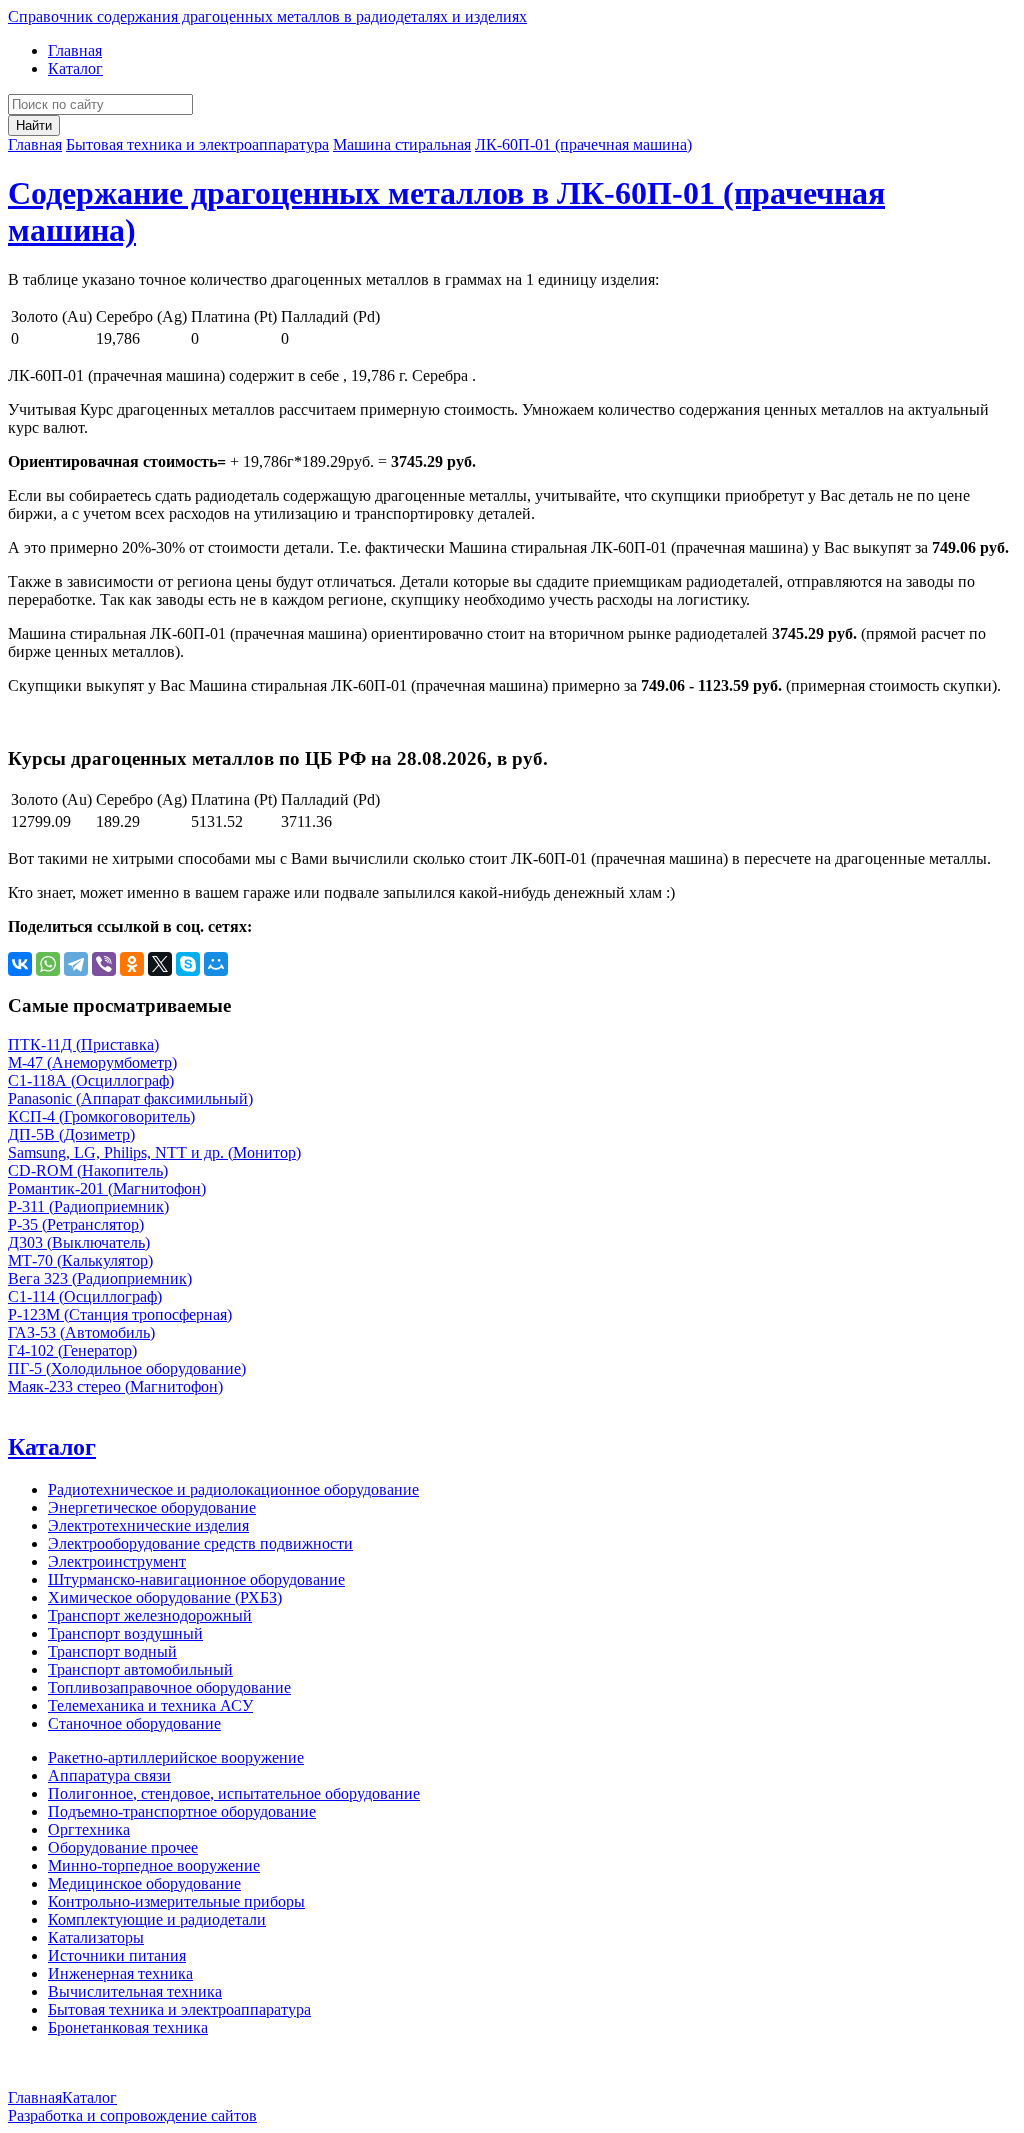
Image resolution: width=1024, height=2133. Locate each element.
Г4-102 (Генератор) (72, 1350)
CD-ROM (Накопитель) (88, 1170)
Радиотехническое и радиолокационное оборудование (233, 1489)
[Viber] (104, 964)
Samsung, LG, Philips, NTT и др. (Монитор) (154, 1152)
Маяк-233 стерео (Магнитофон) (115, 1386)
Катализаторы (96, 1937)
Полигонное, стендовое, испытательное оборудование (234, 1793)
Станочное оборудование (134, 1723)
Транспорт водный (112, 1651)
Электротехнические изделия (148, 1525)
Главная (75, 50)
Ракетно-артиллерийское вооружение (176, 1757)
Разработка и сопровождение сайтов (132, 2115)
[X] (160, 964)
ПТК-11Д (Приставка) (83, 1044)
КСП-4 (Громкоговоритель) (101, 1116)
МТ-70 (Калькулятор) (80, 1260)
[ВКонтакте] (20, 964)
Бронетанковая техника (128, 2027)
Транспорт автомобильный (140, 1669)
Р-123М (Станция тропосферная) (120, 1314)
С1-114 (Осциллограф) (85, 1296)
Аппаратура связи (109, 1775)
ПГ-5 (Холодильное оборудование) (127, 1368)
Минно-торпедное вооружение (154, 1865)
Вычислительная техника (135, 1991)
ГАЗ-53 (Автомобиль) (81, 1332)
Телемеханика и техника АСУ (150, 1705)
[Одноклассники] (132, 964)
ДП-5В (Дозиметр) (71, 1134)
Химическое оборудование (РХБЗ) (165, 1597)
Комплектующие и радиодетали (157, 1919)
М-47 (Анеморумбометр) (92, 1062)
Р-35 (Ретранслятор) (76, 1224)
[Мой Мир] (216, 964)
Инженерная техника (120, 1973)
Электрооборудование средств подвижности (200, 1543)
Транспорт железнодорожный (150, 1615)
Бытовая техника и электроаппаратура (197, 144)
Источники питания (117, 1955)
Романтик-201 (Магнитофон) (107, 1188)
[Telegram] (76, 964)
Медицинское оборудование (144, 1883)
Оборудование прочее (123, 1847)
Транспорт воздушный (125, 1633)
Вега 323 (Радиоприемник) (100, 1278)
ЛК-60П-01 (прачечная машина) (583, 144)
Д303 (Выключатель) (79, 1242)
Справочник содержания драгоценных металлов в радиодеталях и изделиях (267, 16)
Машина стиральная (402, 144)
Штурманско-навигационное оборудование (196, 1579)
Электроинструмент (117, 1561)
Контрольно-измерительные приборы (176, 1901)
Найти (34, 125)
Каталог (75, 68)
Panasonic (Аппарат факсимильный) (130, 1098)
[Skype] (188, 964)
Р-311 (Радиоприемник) (88, 1206)
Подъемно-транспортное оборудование (182, 1811)
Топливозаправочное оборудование (169, 1687)
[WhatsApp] (48, 964)
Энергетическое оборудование (152, 1507)
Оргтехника (89, 1829)
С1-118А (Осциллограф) (91, 1080)
